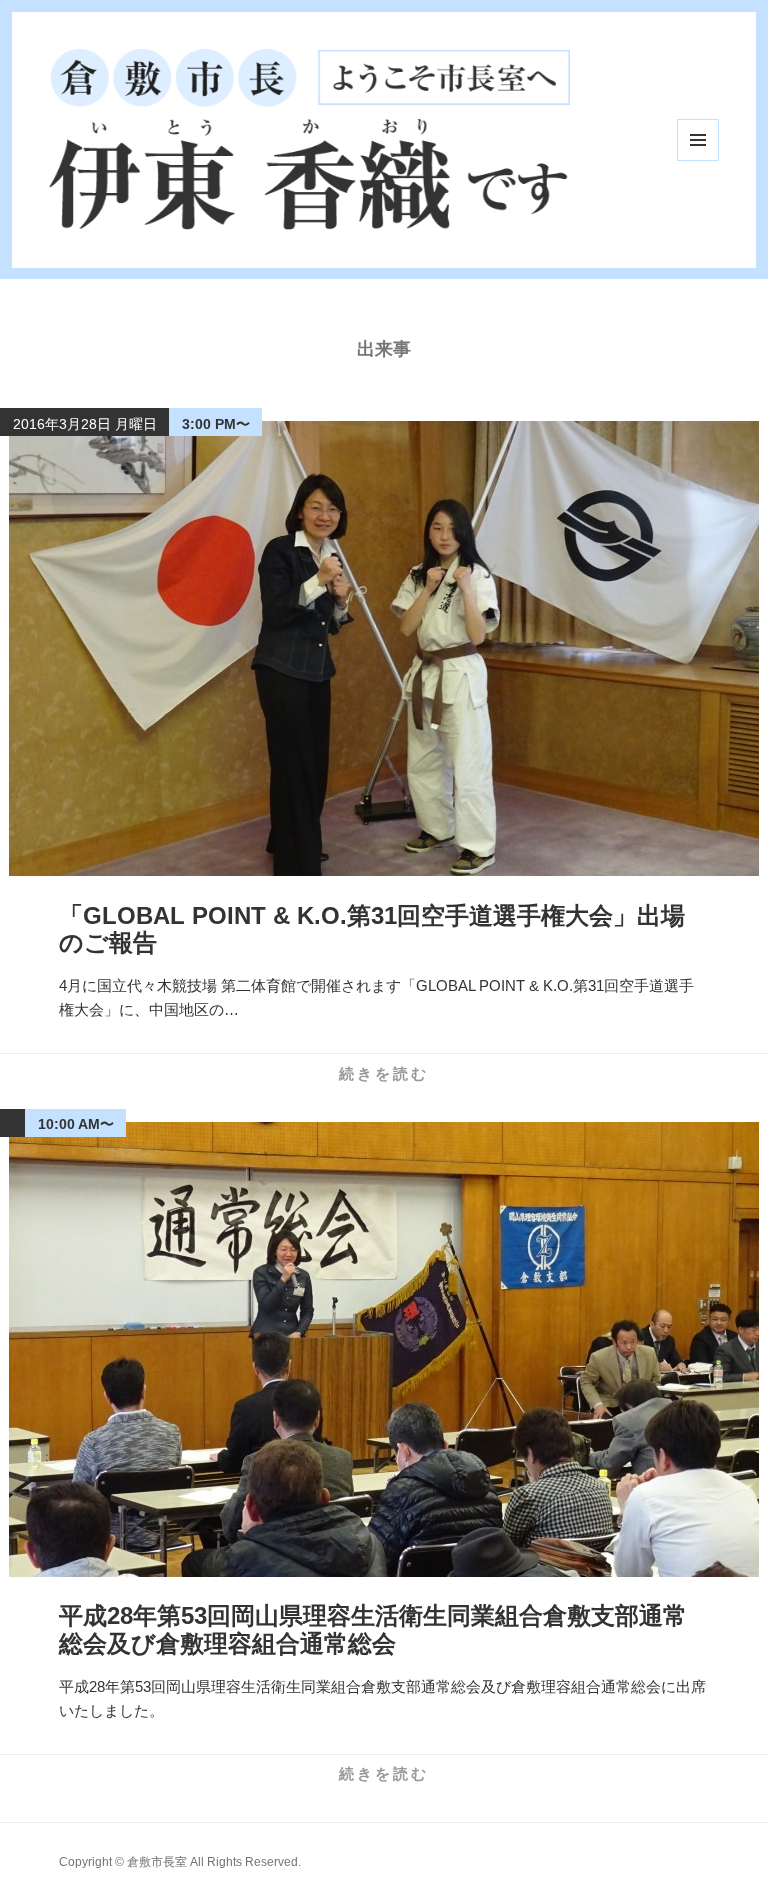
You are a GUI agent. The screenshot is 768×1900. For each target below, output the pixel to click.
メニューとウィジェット (698, 140)
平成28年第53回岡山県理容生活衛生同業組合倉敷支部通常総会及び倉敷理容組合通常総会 (373, 1629)
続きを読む (384, 1073)
